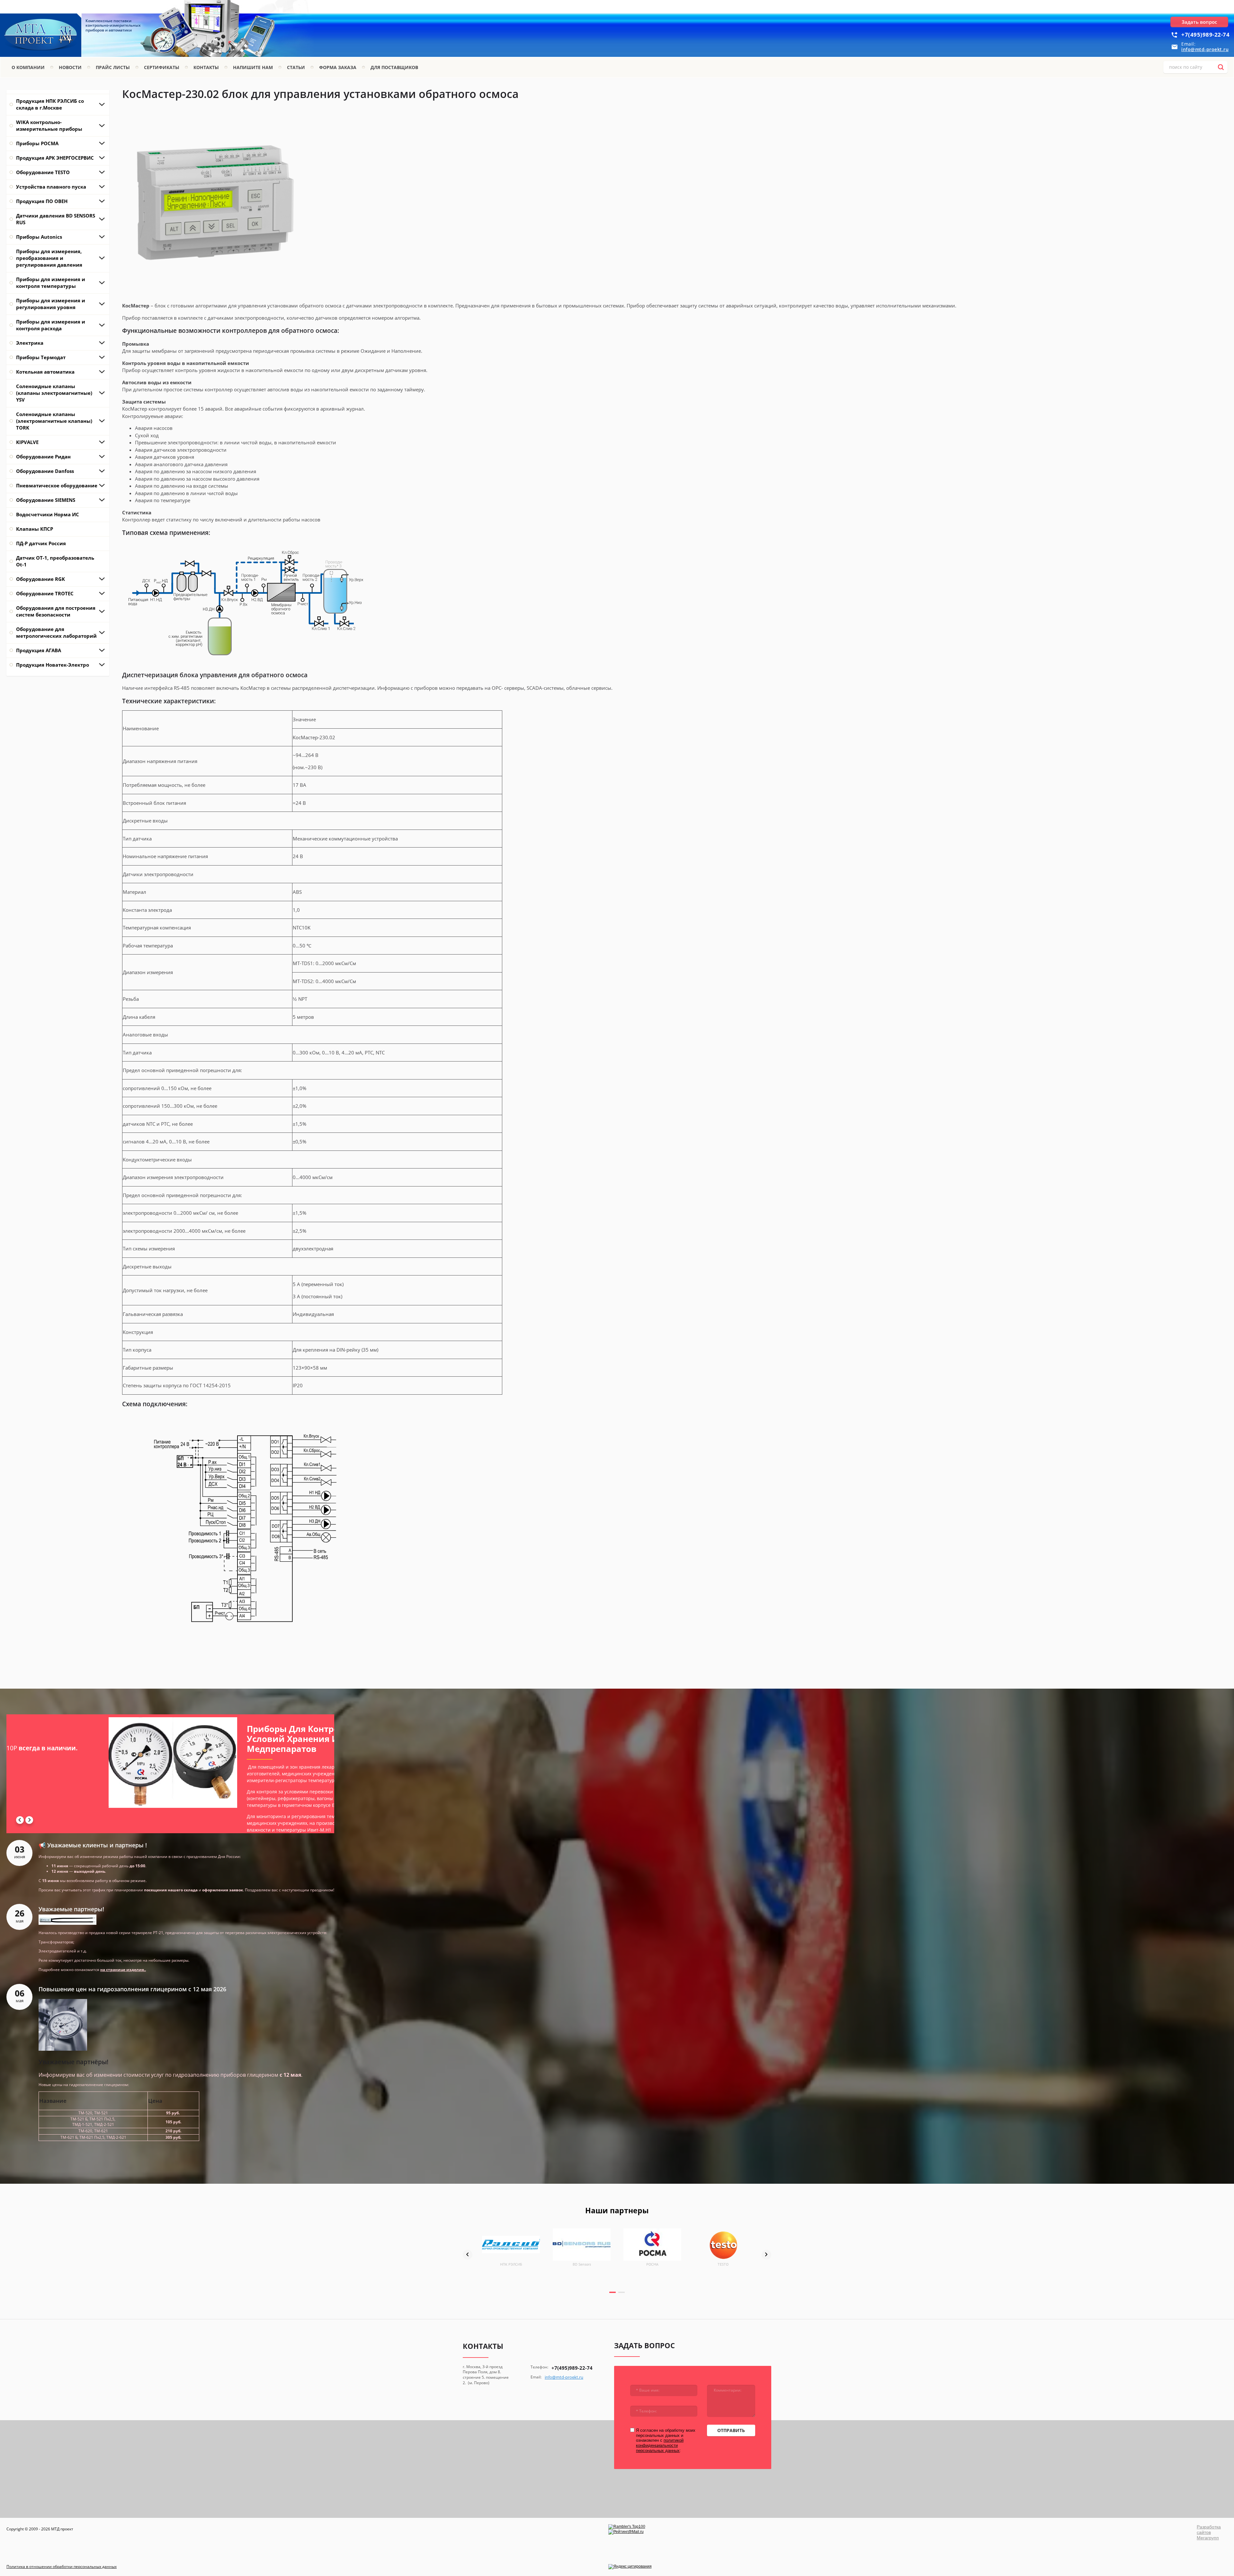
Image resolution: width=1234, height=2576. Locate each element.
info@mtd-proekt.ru (1205, 49)
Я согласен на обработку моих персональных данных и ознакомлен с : (666, 2440)
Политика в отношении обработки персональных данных (62, 2567)
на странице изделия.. (123, 1970)
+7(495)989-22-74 (1205, 35)
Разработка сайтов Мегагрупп (1209, 2532)
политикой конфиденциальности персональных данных (660, 2445)
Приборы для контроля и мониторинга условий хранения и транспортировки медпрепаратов (103, 1739)
